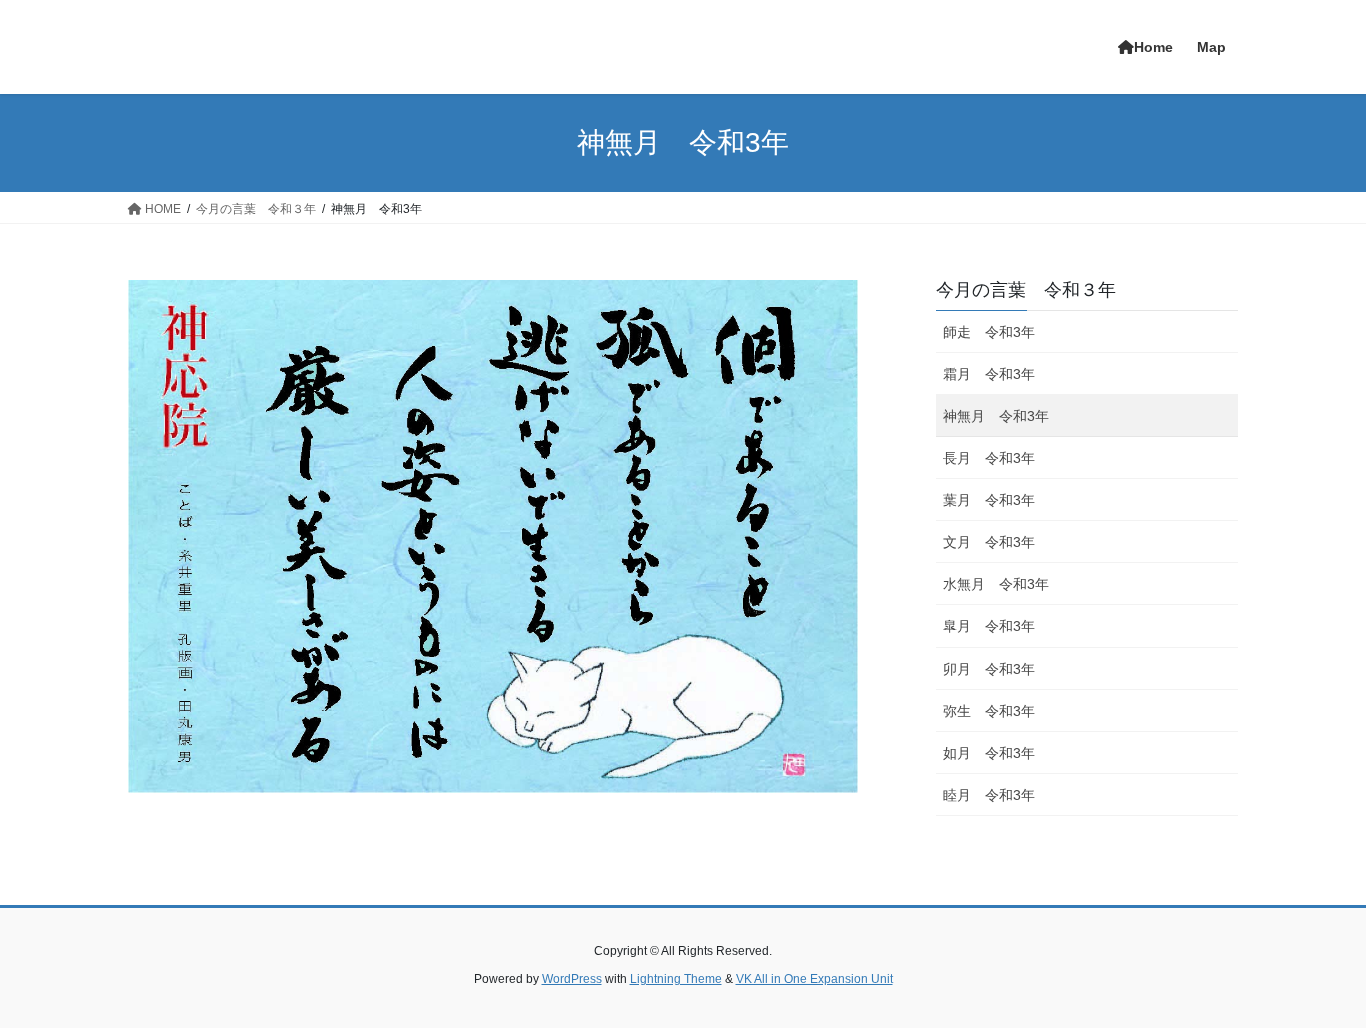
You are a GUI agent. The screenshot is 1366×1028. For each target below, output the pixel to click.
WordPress (572, 979)
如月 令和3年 (989, 753)
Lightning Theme (676, 979)
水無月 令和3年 (996, 584)
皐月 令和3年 (989, 626)
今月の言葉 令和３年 (1026, 290)
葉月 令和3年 (989, 500)
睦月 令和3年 (989, 795)
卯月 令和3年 (989, 669)
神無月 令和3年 (996, 416)
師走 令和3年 (989, 332)
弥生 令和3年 (989, 711)
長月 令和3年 (989, 458)
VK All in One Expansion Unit (814, 979)
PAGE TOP (1315, 979)
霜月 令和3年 (989, 374)
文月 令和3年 (989, 542)
